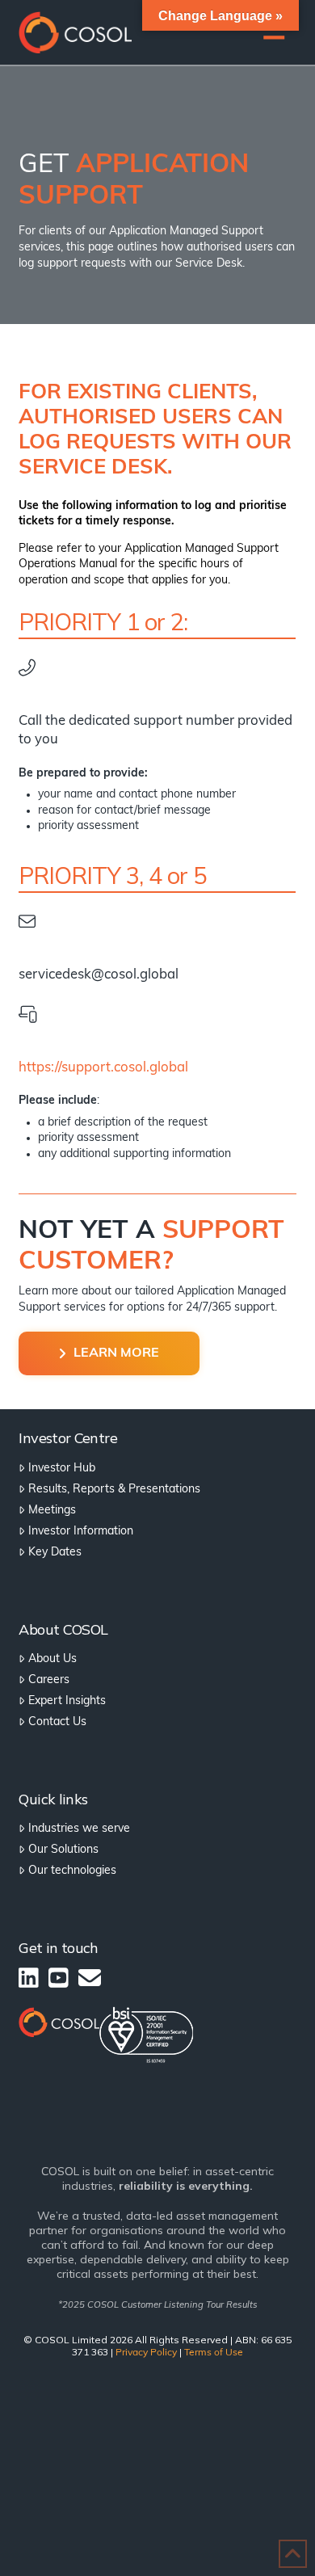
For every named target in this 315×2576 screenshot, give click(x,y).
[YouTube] (59, 1978)
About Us (52, 1659)
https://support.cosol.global (103, 1068)
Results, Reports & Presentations (114, 1490)
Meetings (52, 1511)
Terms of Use (214, 2353)
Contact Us (57, 1722)
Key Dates (55, 1553)
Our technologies (72, 1871)
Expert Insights (67, 1701)
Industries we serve (79, 1829)
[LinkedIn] (29, 1978)
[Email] (90, 1978)
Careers (48, 1680)
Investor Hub (61, 1469)
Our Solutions (63, 1850)
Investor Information (80, 1532)
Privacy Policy (146, 2353)
